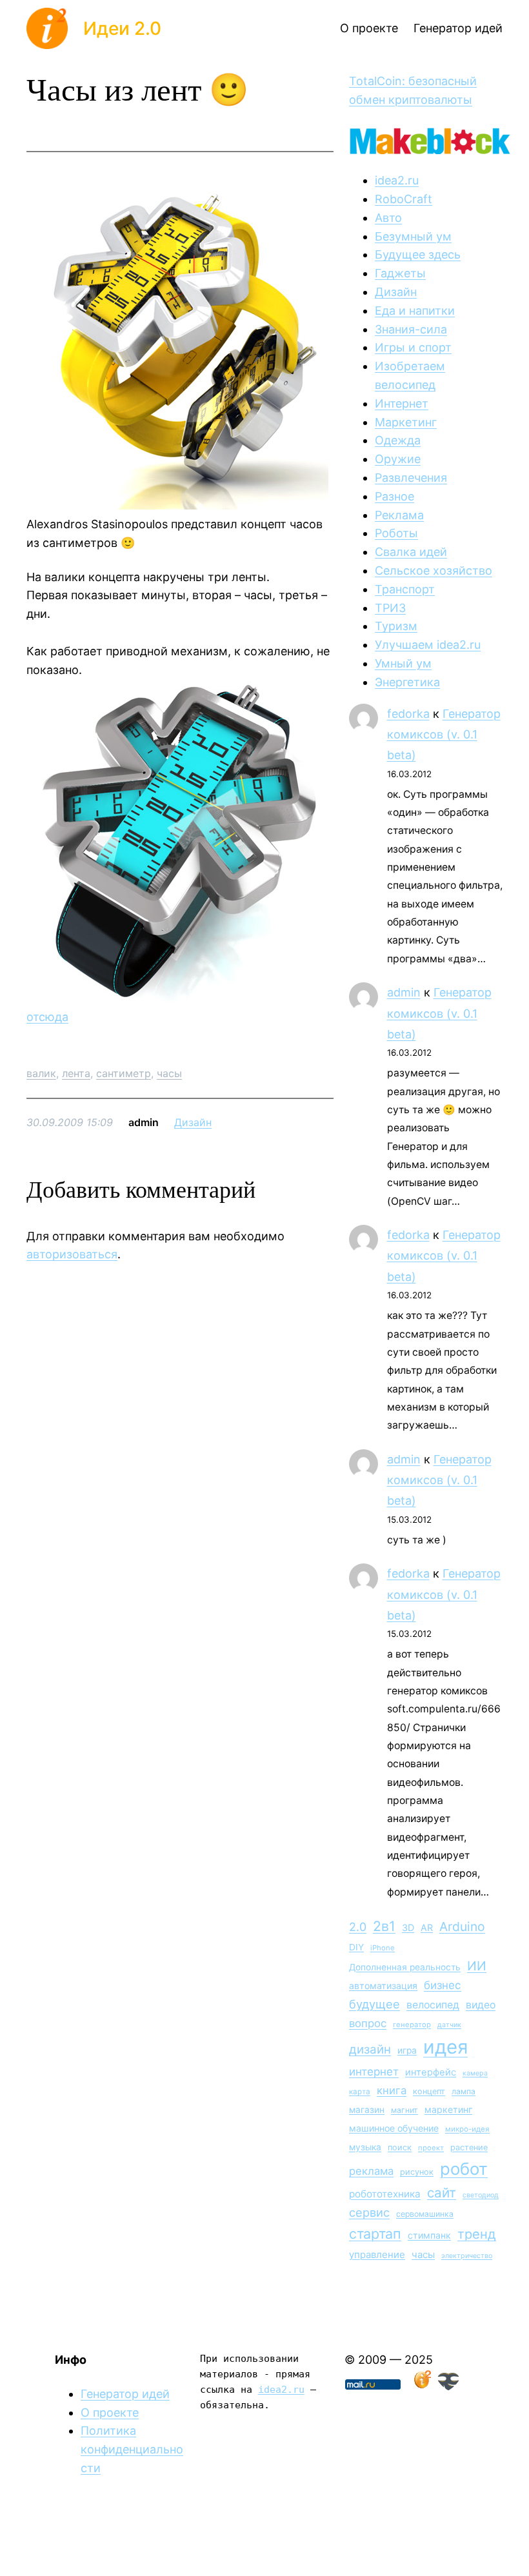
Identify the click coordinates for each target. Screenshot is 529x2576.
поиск (400, 2147)
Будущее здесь (418, 254)
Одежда (398, 440)
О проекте (110, 2413)
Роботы (396, 533)
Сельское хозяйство (434, 570)
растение (469, 2147)
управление (377, 2254)
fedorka (408, 714)
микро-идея (467, 2129)
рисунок (417, 2172)
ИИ (477, 1966)
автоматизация (383, 1986)
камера (475, 2073)
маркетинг (448, 2109)
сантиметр (124, 1073)
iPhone (383, 1948)
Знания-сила (411, 329)
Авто (388, 218)
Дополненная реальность (405, 1967)
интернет (374, 2072)
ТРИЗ (390, 608)
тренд (477, 2234)
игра (407, 2050)
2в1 (384, 1926)
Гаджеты (400, 273)
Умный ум (403, 663)
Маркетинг (406, 422)
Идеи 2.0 (122, 28)
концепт (429, 2091)
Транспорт (405, 589)
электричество (467, 2256)
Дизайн (193, 1122)
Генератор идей (125, 2394)
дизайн (370, 2049)
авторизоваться (72, 1254)
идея (445, 2047)
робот (464, 2169)
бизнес (443, 1985)
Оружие (398, 459)
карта (360, 2092)
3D (408, 1927)
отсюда (47, 1017)
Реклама (399, 515)
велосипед (433, 2005)
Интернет (402, 403)
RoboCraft (404, 199)
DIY (356, 1947)
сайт (442, 2193)
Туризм (396, 626)
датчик (449, 2025)
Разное (394, 496)
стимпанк (429, 2235)
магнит (404, 2110)
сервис (369, 2212)
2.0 (358, 1927)
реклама (371, 2171)
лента (76, 1073)
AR (427, 1927)
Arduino (462, 1927)
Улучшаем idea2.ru (428, 645)
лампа (464, 2091)
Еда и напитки (415, 311)
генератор (412, 2025)
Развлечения (411, 478)
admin (404, 992)
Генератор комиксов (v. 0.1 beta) (444, 735)
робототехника (385, 2194)
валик (41, 1073)
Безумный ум (413, 236)
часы (169, 1073)
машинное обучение (394, 2128)
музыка (365, 2147)
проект (431, 2148)
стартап (375, 2234)
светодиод (481, 2195)
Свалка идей (411, 552)
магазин (367, 2110)
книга (392, 2090)
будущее (374, 2004)
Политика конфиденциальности (132, 2449)
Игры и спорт (413, 347)
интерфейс (431, 2072)
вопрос (368, 2023)
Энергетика (407, 682)
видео (481, 2005)
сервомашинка (425, 2214)
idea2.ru (397, 180)
